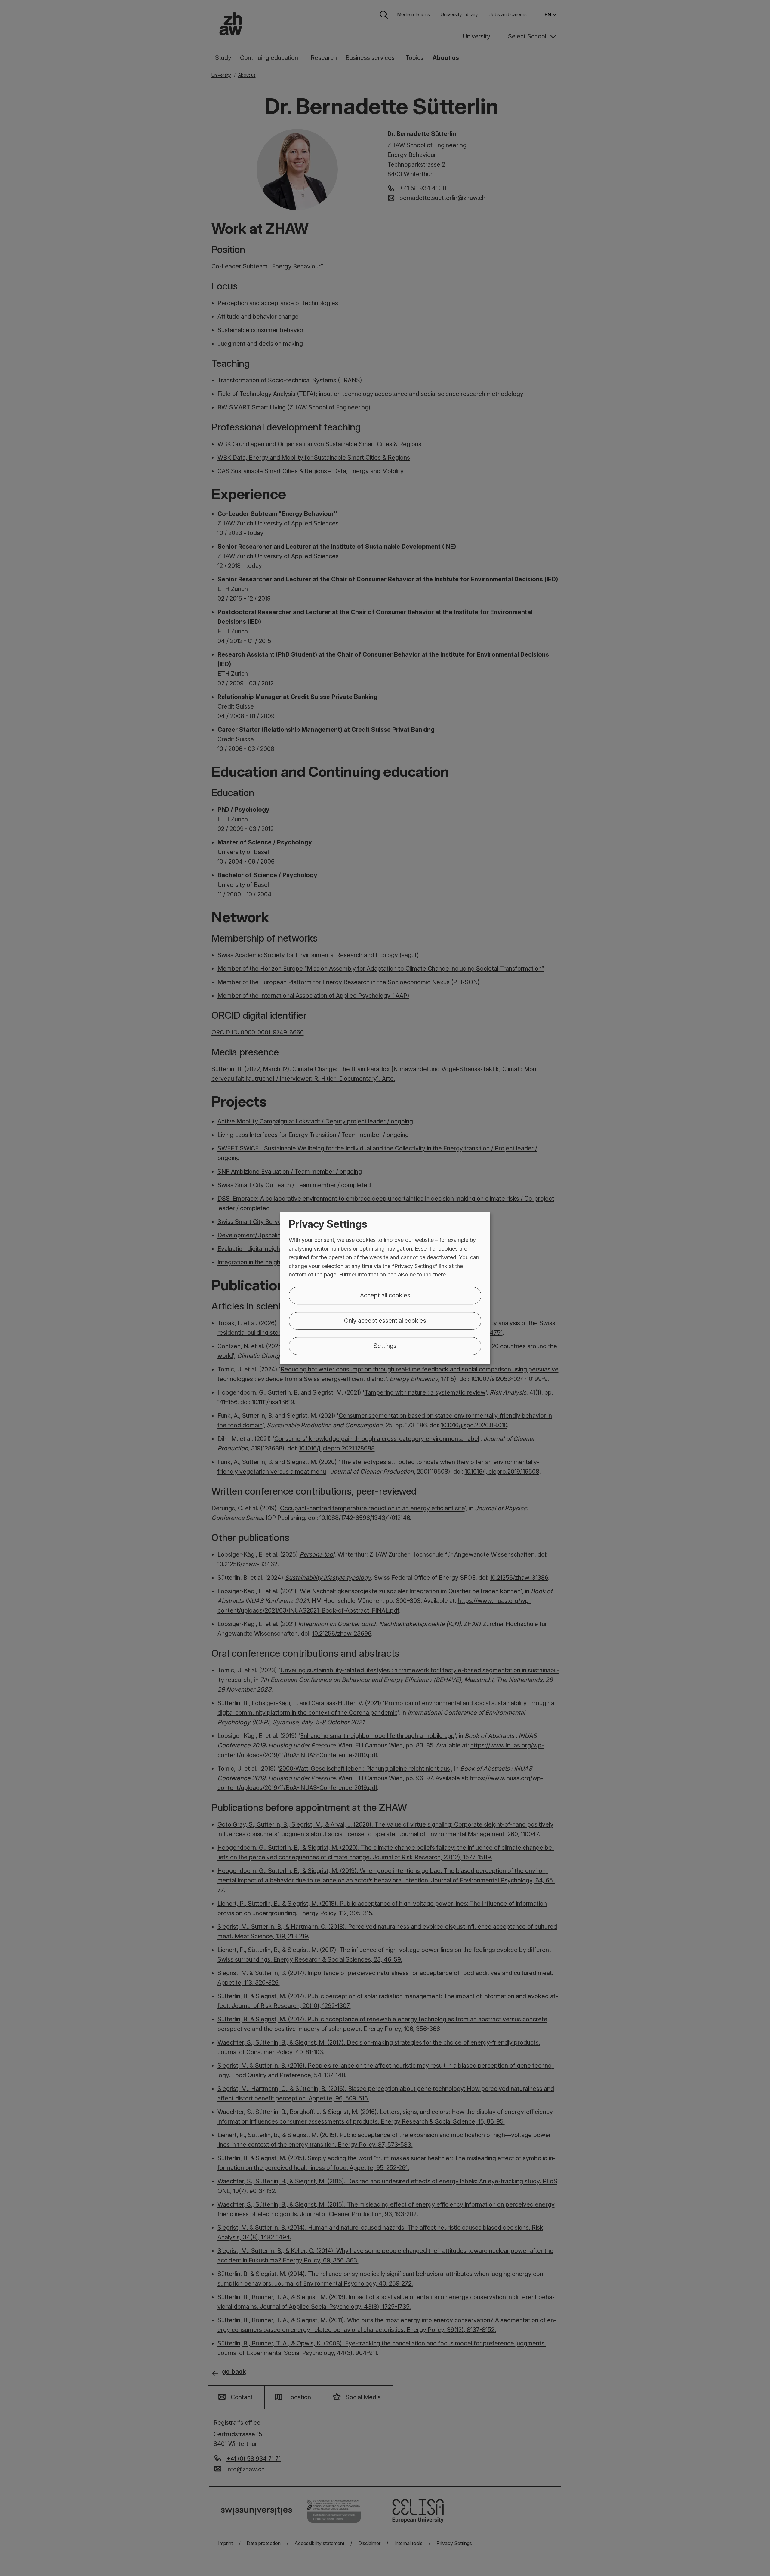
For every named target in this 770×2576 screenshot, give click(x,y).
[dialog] (385, 1288)
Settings (385, 1346)
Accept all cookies (385, 1295)
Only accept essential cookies (385, 1321)
